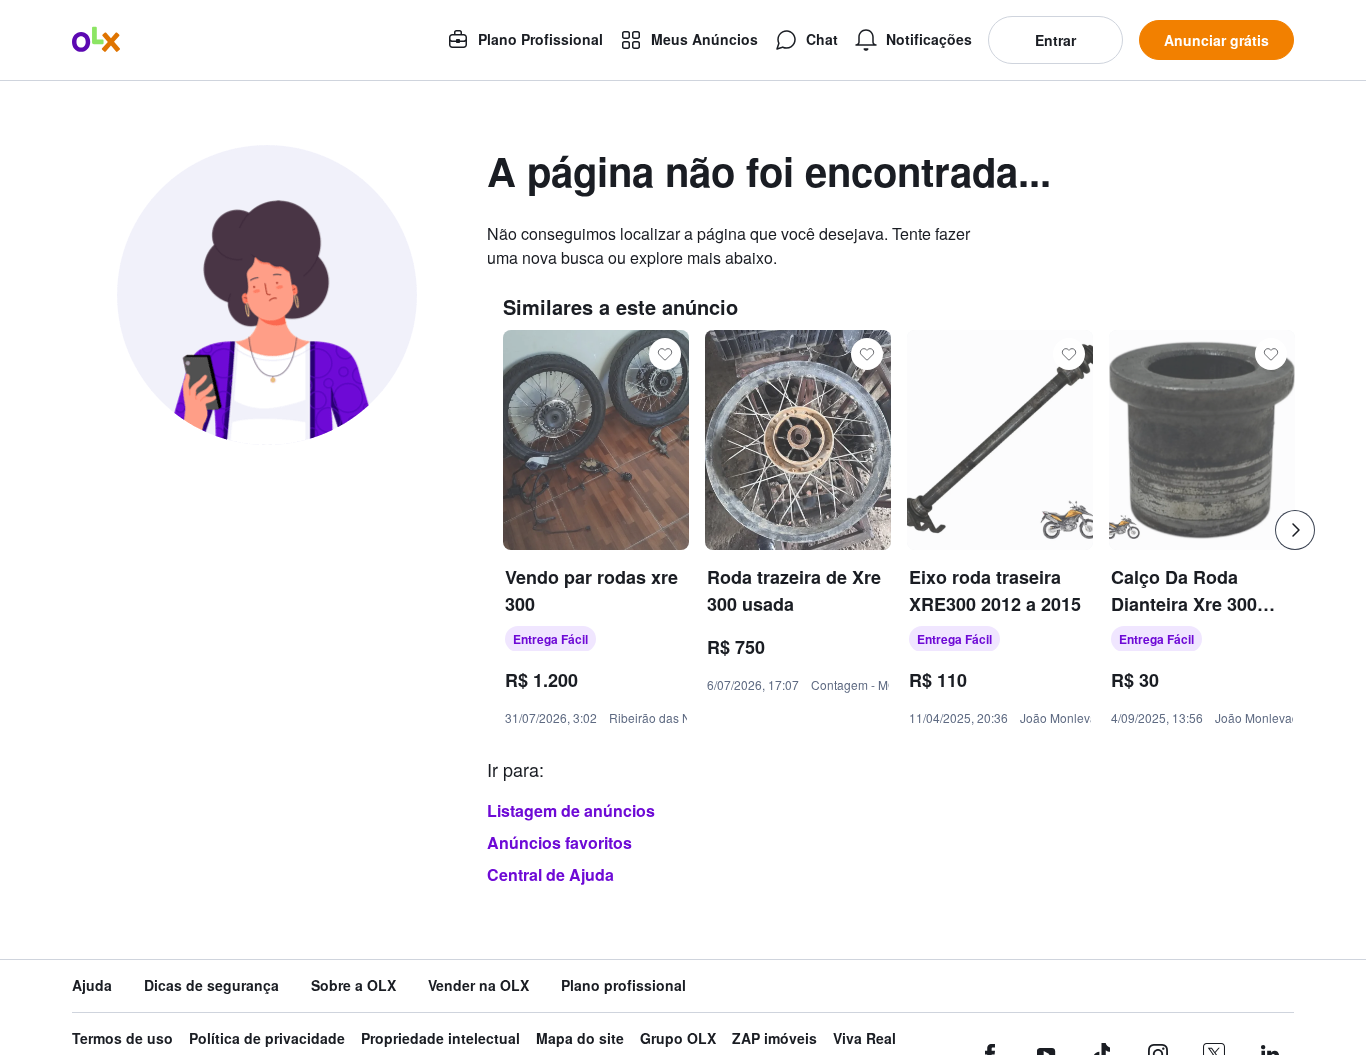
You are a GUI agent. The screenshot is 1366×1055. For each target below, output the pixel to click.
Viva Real (864, 1038)
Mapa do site (580, 1038)
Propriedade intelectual (440, 1038)
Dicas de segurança (211, 985)
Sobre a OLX (353, 985)
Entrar (1055, 40)
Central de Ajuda (550, 874)
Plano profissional (623, 985)
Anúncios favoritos (559, 842)
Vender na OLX (478, 985)
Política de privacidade (267, 1038)
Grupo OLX (678, 1038)
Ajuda (92, 985)
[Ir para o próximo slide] (1295, 530)
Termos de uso (122, 1038)
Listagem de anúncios (571, 810)
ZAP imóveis (774, 1038)
